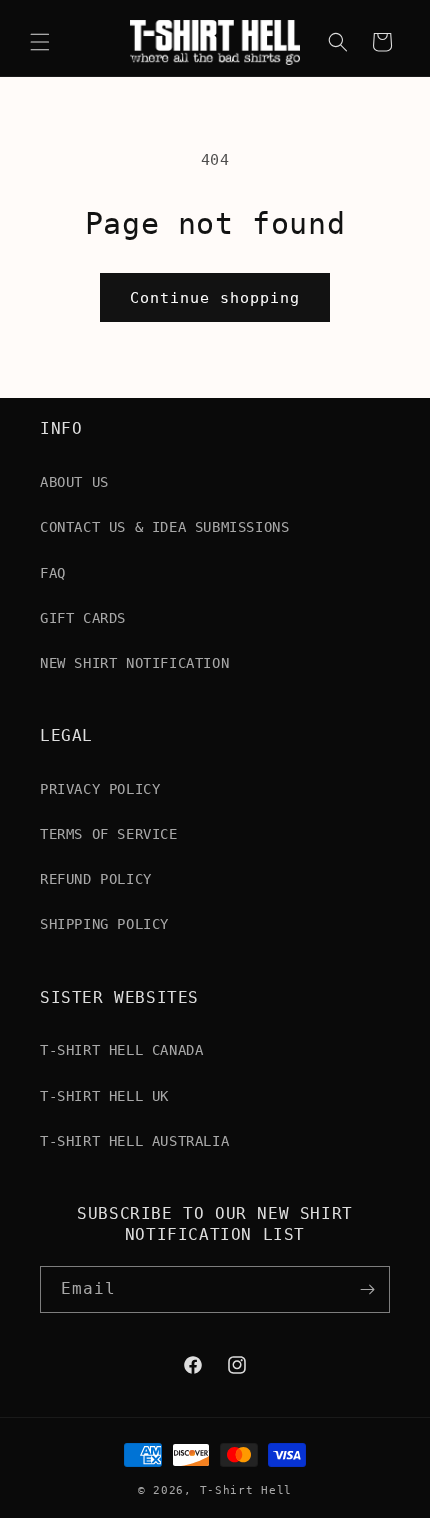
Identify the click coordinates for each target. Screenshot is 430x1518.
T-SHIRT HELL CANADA (121, 1050)
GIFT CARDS (83, 618)
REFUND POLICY (96, 879)
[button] (40, 42)
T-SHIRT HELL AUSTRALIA (134, 1141)
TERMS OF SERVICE (109, 834)
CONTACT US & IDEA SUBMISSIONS (164, 527)
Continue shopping (215, 298)
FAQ (53, 573)
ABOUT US (74, 482)
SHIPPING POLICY (104, 924)
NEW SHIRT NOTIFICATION (134, 663)
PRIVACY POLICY (100, 789)
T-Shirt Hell (246, 1490)
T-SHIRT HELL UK (104, 1096)
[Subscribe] (367, 1289)
